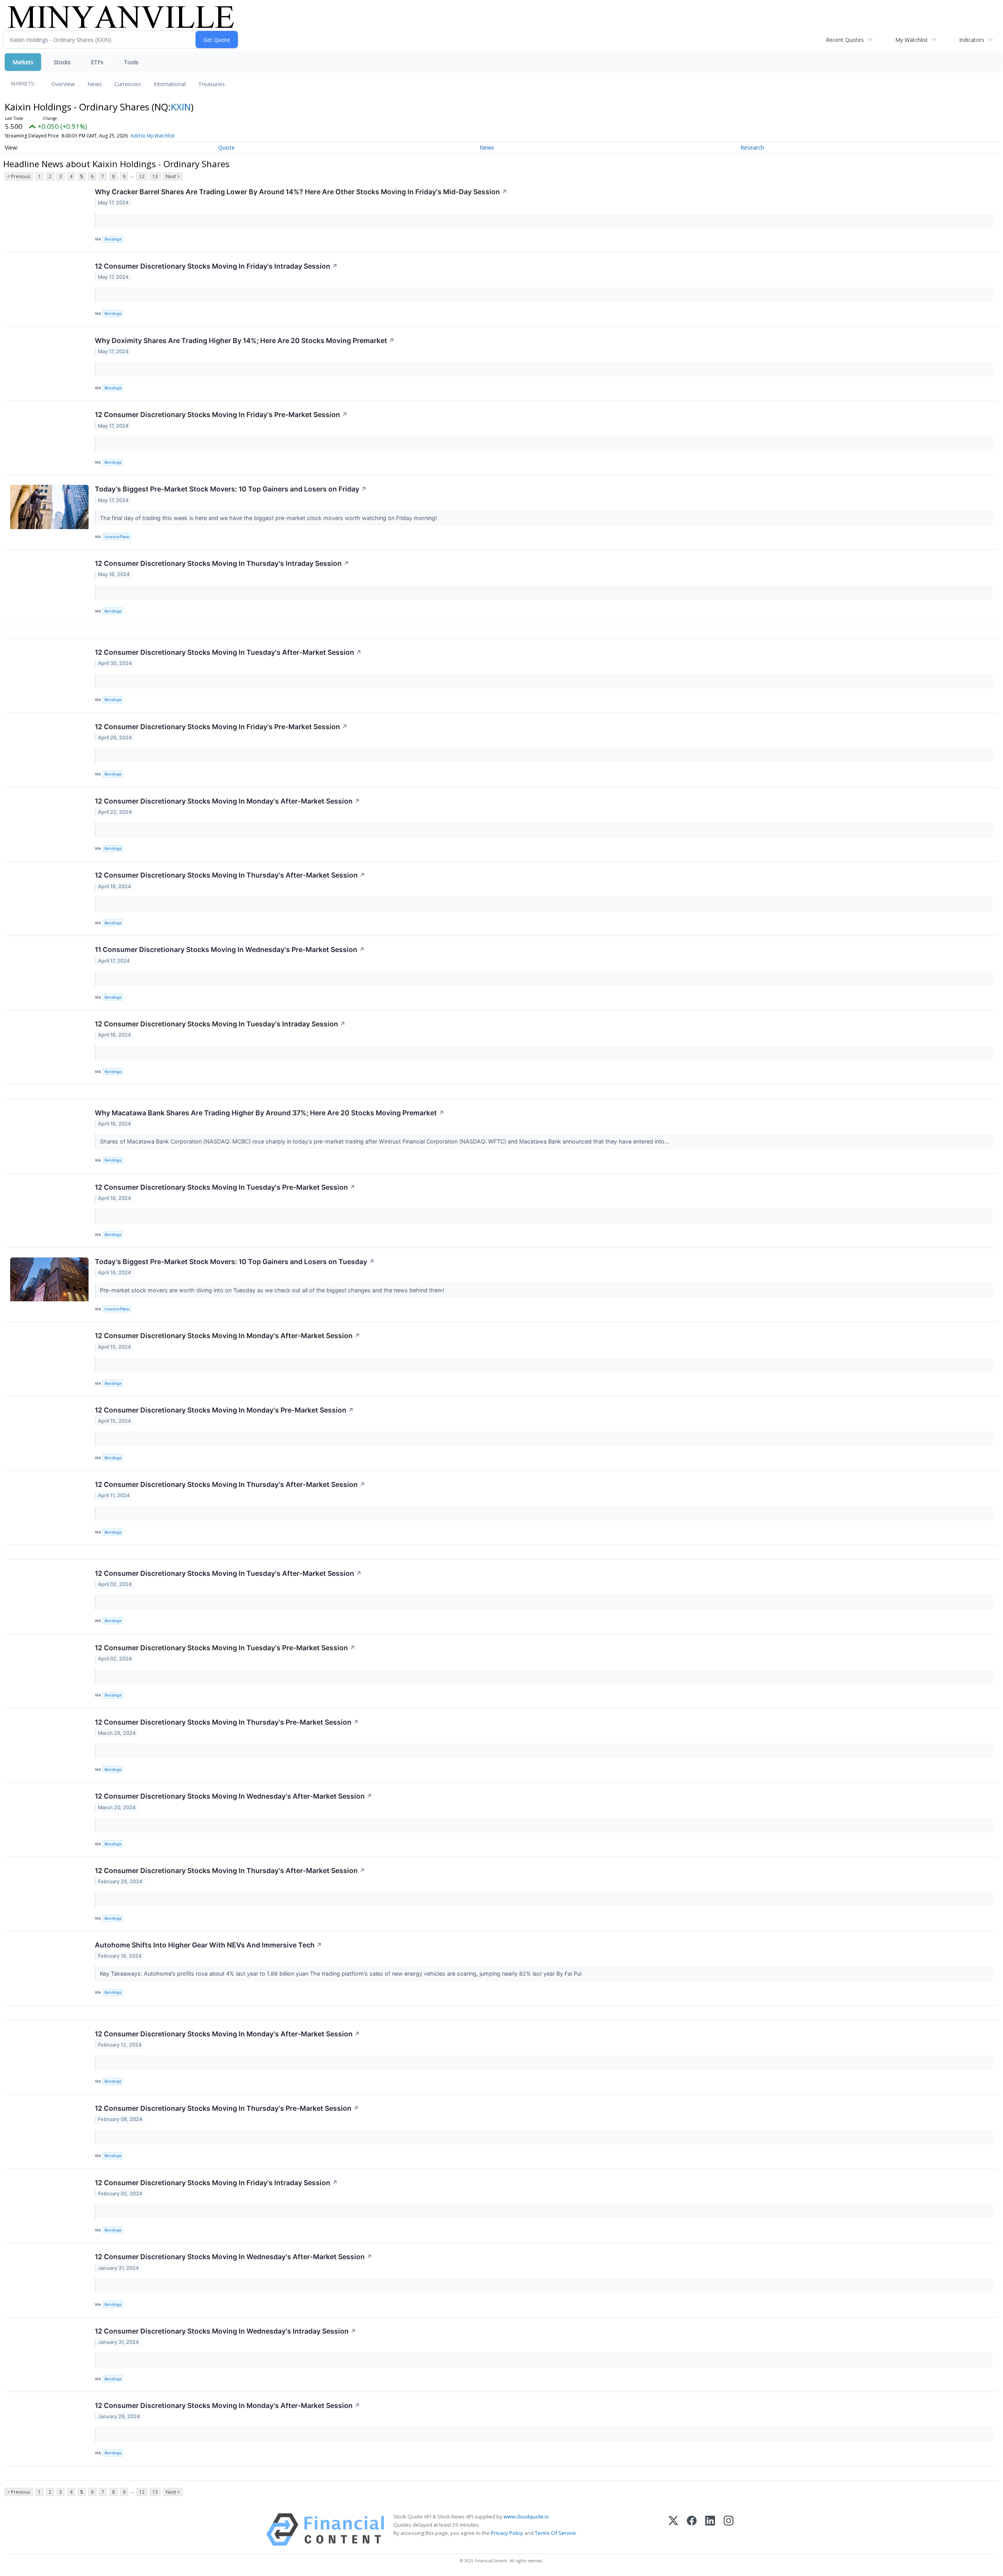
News (95, 84)
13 (155, 176)
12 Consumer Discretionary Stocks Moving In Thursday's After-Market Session (230, 875)
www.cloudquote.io (526, 2516)
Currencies (128, 84)
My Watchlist (912, 40)
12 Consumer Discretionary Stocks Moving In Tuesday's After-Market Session (228, 652)
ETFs (97, 62)
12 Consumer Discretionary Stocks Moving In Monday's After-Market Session (227, 801)
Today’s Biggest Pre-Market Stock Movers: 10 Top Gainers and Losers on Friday (231, 489)
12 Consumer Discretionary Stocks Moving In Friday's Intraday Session (216, 266)
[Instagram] (729, 2530)
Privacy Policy (507, 2533)
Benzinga (113, 239)
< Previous (19, 176)
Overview (63, 84)
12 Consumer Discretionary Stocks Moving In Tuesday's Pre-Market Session (225, 1187)
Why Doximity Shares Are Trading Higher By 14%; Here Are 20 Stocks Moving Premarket (245, 341)
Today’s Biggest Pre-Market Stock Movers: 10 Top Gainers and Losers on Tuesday (235, 1262)
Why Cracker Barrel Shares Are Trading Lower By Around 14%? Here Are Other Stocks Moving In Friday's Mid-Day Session (301, 192)
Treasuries (212, 84)
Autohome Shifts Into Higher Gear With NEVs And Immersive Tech (208, 1945)
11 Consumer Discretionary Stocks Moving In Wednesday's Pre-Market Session (230, 949)
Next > (173, 176)
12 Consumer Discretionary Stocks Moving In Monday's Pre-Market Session (224, 1410)
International (170, 84)
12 (142, 176)
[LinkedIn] (710, 2530)
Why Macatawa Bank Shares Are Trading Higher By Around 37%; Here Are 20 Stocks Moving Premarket (270, 1113)
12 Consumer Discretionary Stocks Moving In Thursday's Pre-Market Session (227, 1722)
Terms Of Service (555, 2533)
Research (752, 147)
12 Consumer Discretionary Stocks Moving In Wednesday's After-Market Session (234, 1796)
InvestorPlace (117, 537)
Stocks (62, 62)
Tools (131, 62)
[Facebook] (692, 2530)
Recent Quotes (845, 40)
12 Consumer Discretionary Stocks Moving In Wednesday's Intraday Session (225, 2331)
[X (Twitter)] (673, 2530)
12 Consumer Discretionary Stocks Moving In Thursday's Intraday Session (222, 563)
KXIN (181, 107)
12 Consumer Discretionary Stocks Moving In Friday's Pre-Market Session (221, 415)
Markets (23, 62)
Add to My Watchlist (152, 136)
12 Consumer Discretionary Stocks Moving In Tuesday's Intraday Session (220, 1024)
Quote (226, 147)
